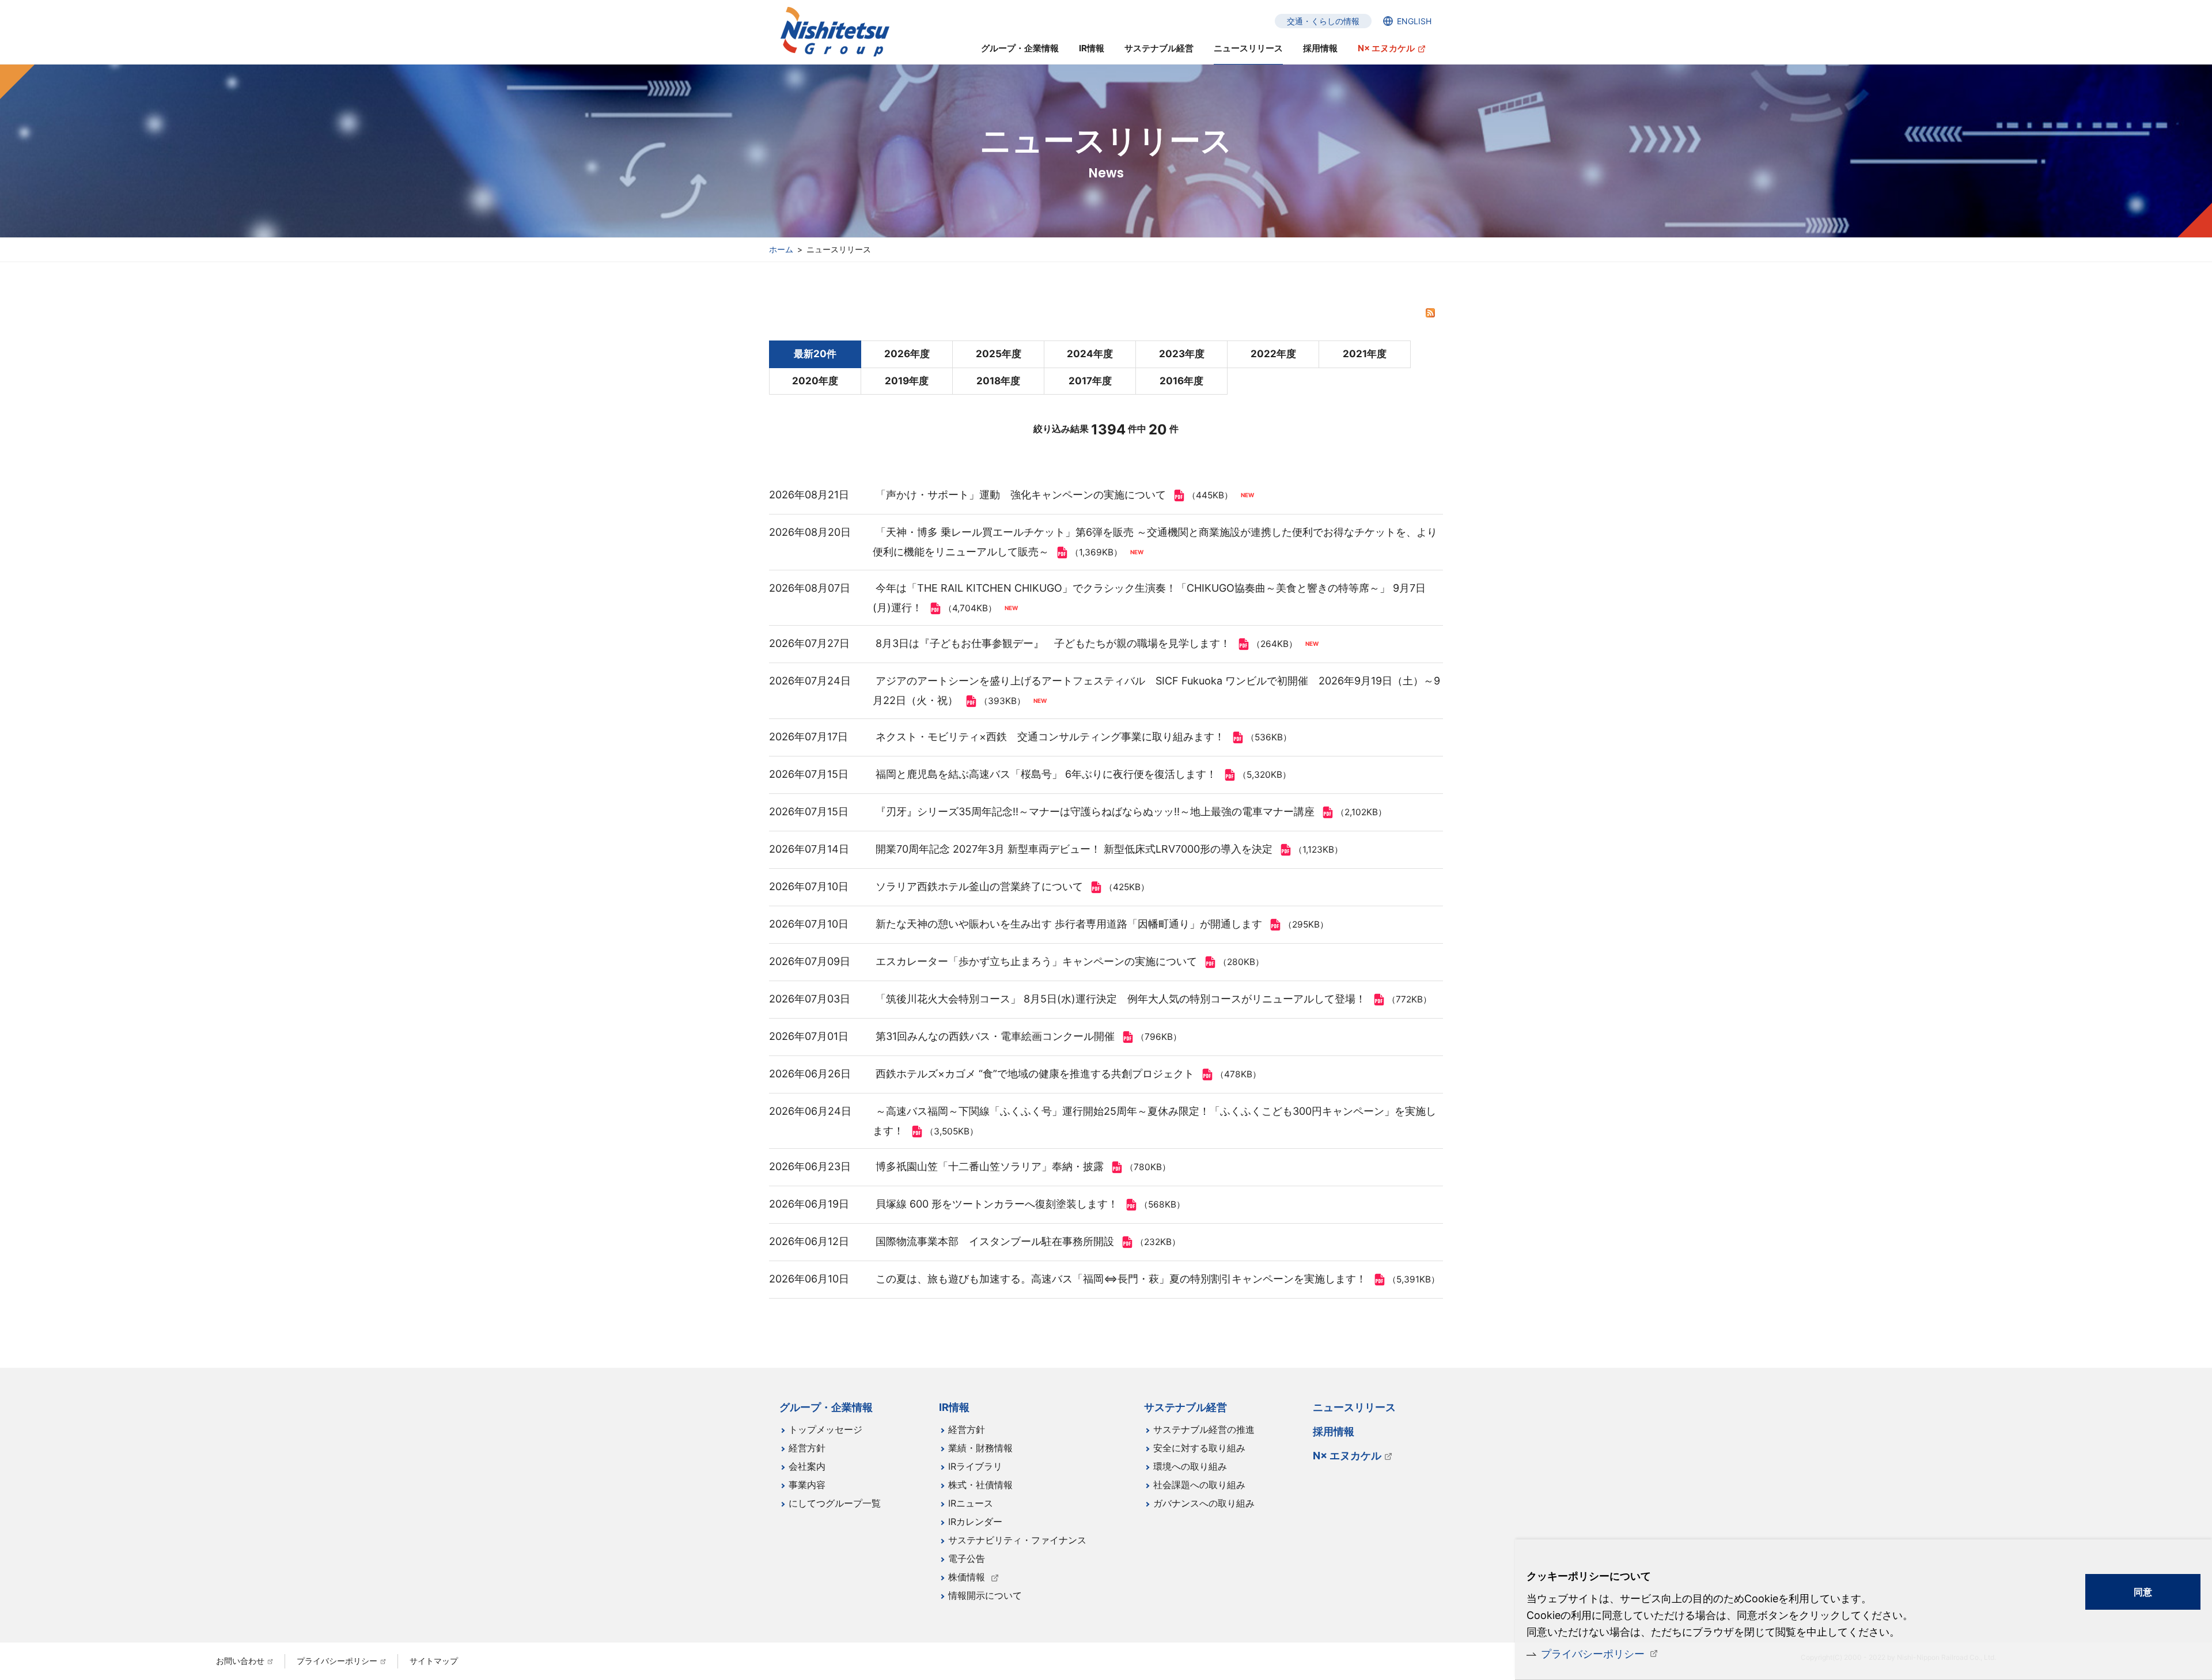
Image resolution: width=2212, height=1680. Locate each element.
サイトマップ (434, 1661)
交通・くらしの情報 (1323, 21)
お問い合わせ (240, 1661)
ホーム (781, 249)
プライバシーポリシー (1593, 1654)
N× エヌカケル (1386, 48)
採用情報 (1320, 48)
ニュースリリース (1248, 48)
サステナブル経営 (1159, 48)
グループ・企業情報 (1020, 48)
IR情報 (1092, 48)
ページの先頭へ (1478, 1399)
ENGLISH (1414, 21)
